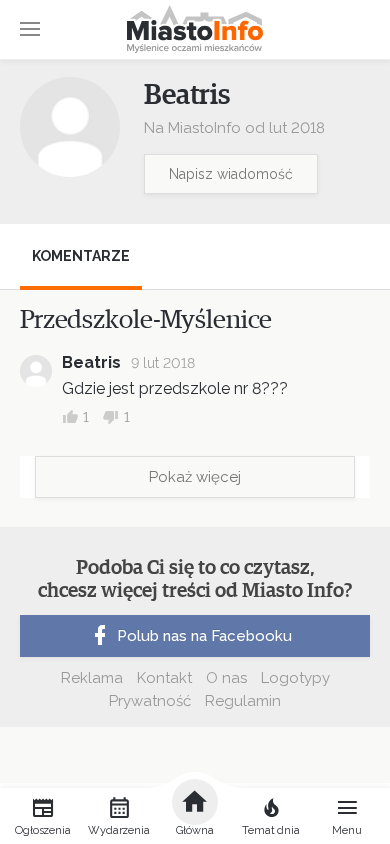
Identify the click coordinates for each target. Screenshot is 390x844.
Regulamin (243, 701)
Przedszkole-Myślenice (146, 320)
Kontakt (164, 678)
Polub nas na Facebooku (204, 636)
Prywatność (150, 701)
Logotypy (295, 678)
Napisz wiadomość (231, 174)
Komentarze (81, 256)
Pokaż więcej (195, 477)
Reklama (92, 678)
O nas (226, 678)
